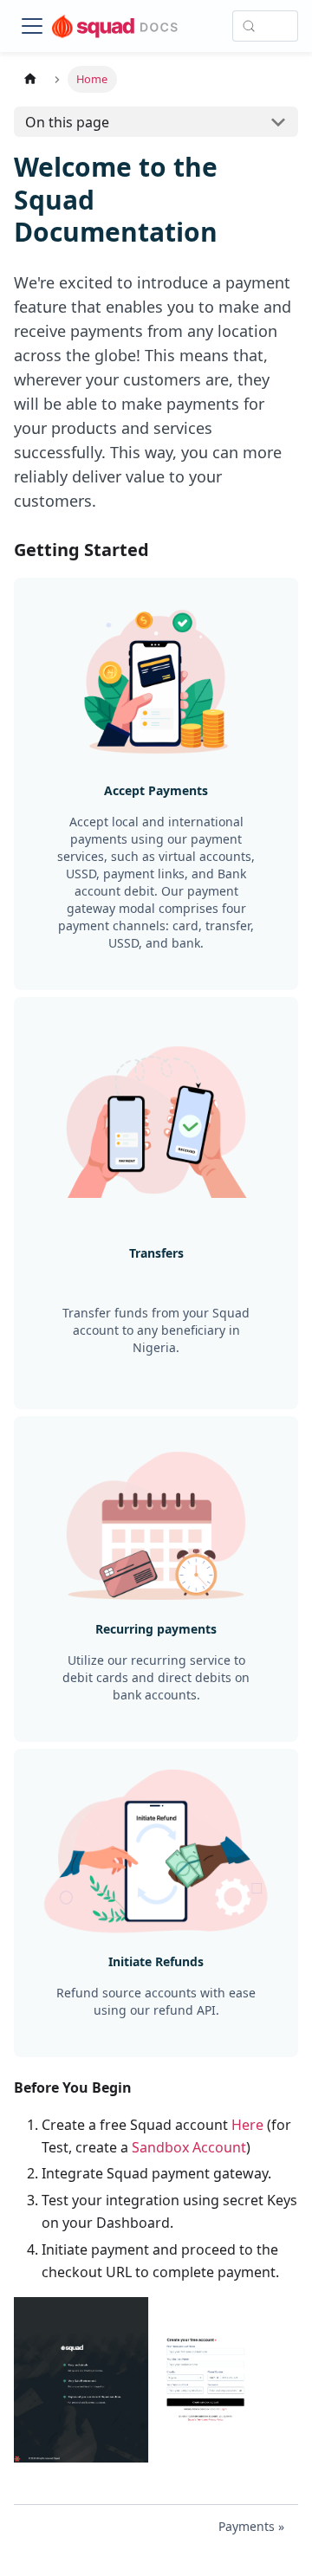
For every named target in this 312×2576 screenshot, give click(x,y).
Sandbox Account (189, 2147)
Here (247, 2125)
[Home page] (30, 79)
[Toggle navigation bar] (32, 26)
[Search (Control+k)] (265, 26)
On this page (67, 122)
